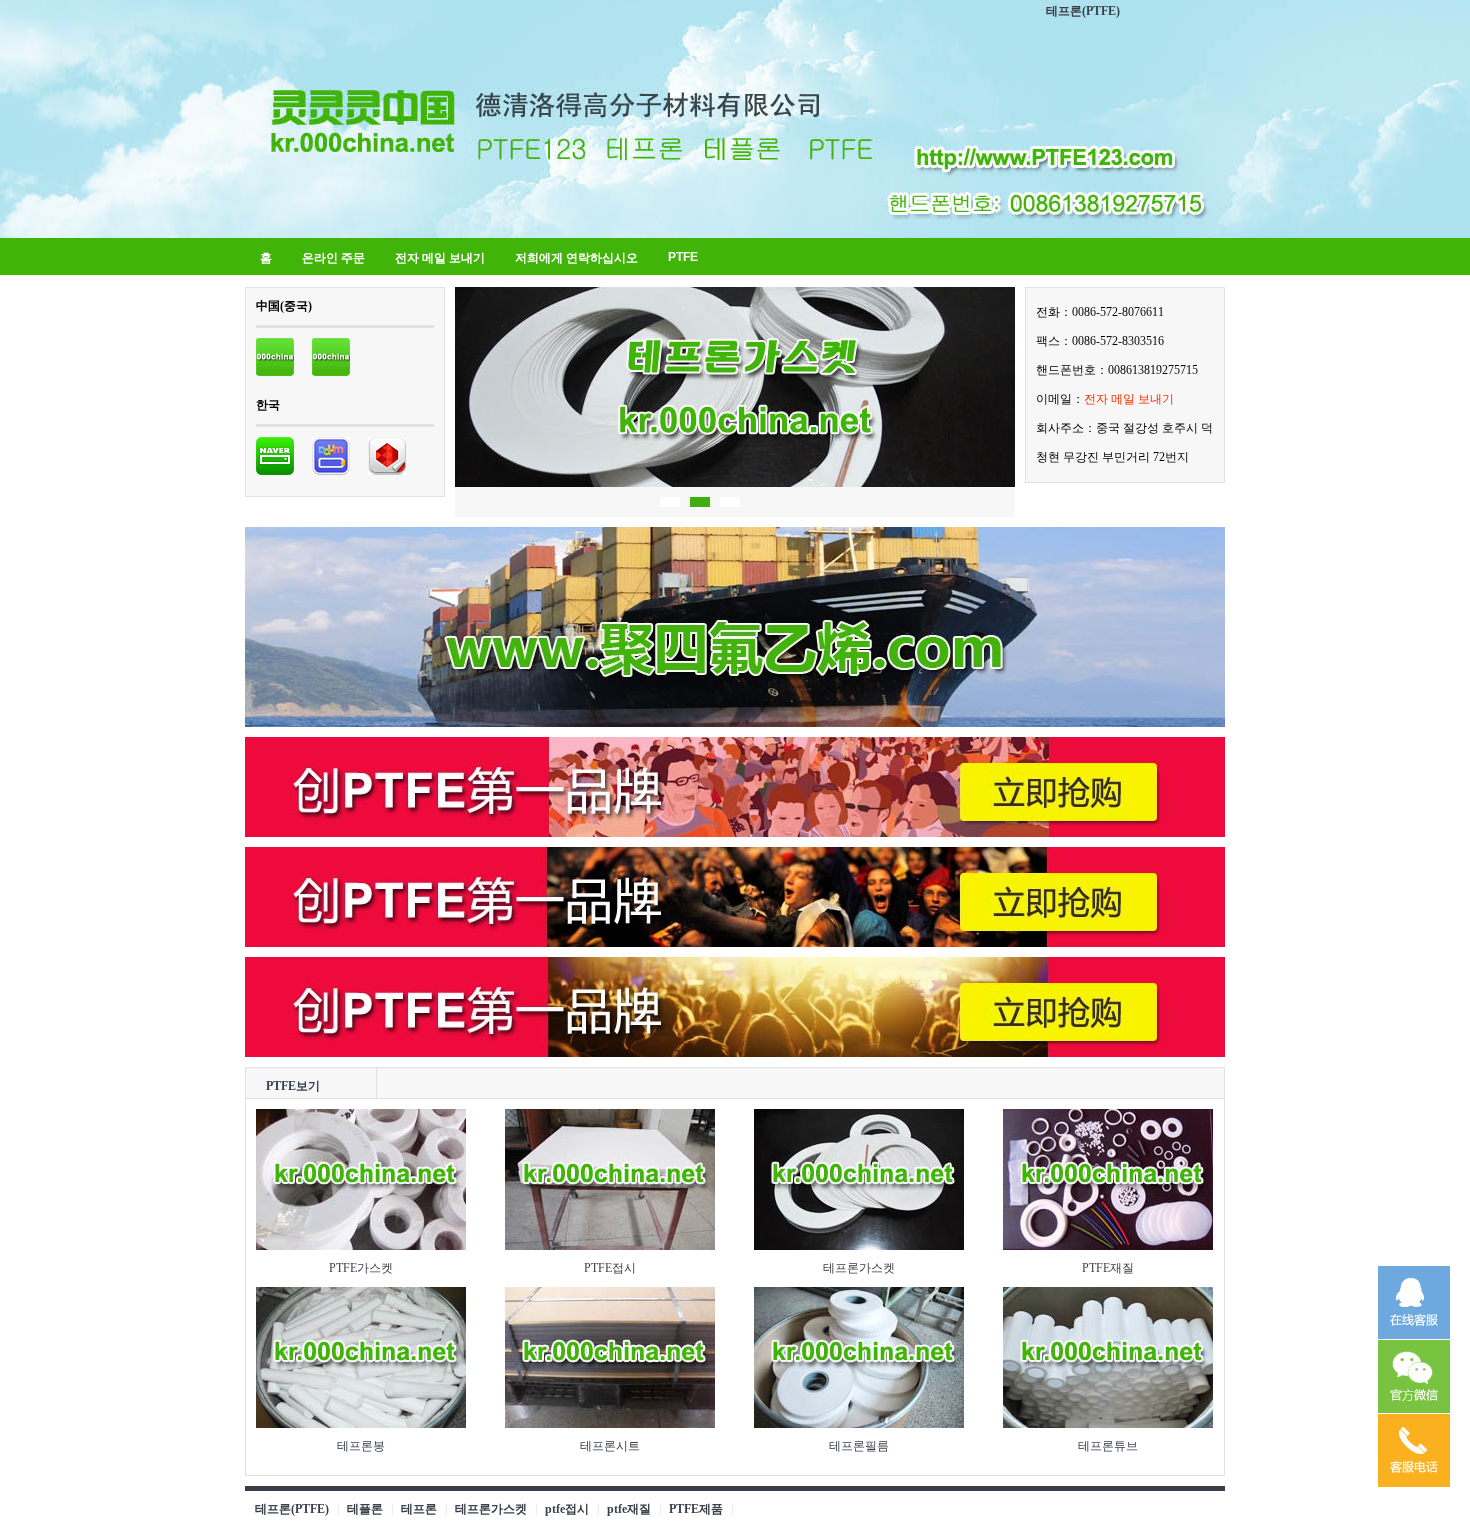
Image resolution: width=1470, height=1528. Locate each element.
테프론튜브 (1108, 1446)
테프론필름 (859, 1446)
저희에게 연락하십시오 (576, 258)
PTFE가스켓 (361, 1268)
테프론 (419, 1509)
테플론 (365, 1509)
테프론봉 (361, 1446)
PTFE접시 (610, 1268)
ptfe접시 (567, 1509)
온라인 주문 (333, 258)
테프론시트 (610, 1446)
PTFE (683, 257)
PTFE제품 (696, 1509)
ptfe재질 (629, 1509)
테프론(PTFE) (1083, 11)
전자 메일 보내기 (440, 258)
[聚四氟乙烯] (735, 723)
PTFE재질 (1108, 1268)
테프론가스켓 (859, 1268)
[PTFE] (275, 372)
